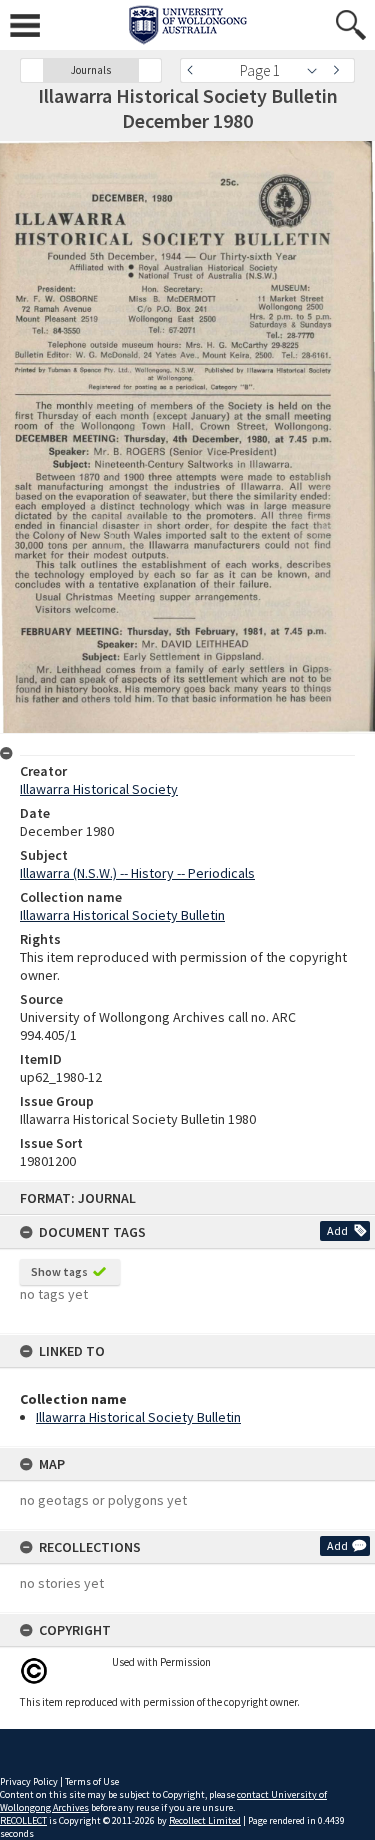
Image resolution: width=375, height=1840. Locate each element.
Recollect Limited (205, 1820)
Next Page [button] (340, 70)
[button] (32, 70)
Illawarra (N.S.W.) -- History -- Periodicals (137, 873)
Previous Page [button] (195, 70)
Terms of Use (92, 1781)
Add (337, 1230)
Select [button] (317, 70)
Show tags (59, 1271)
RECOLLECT (23, 1820)
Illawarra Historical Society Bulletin (138, 1417)
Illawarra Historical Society (99, 789)
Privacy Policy (29, 1781)
